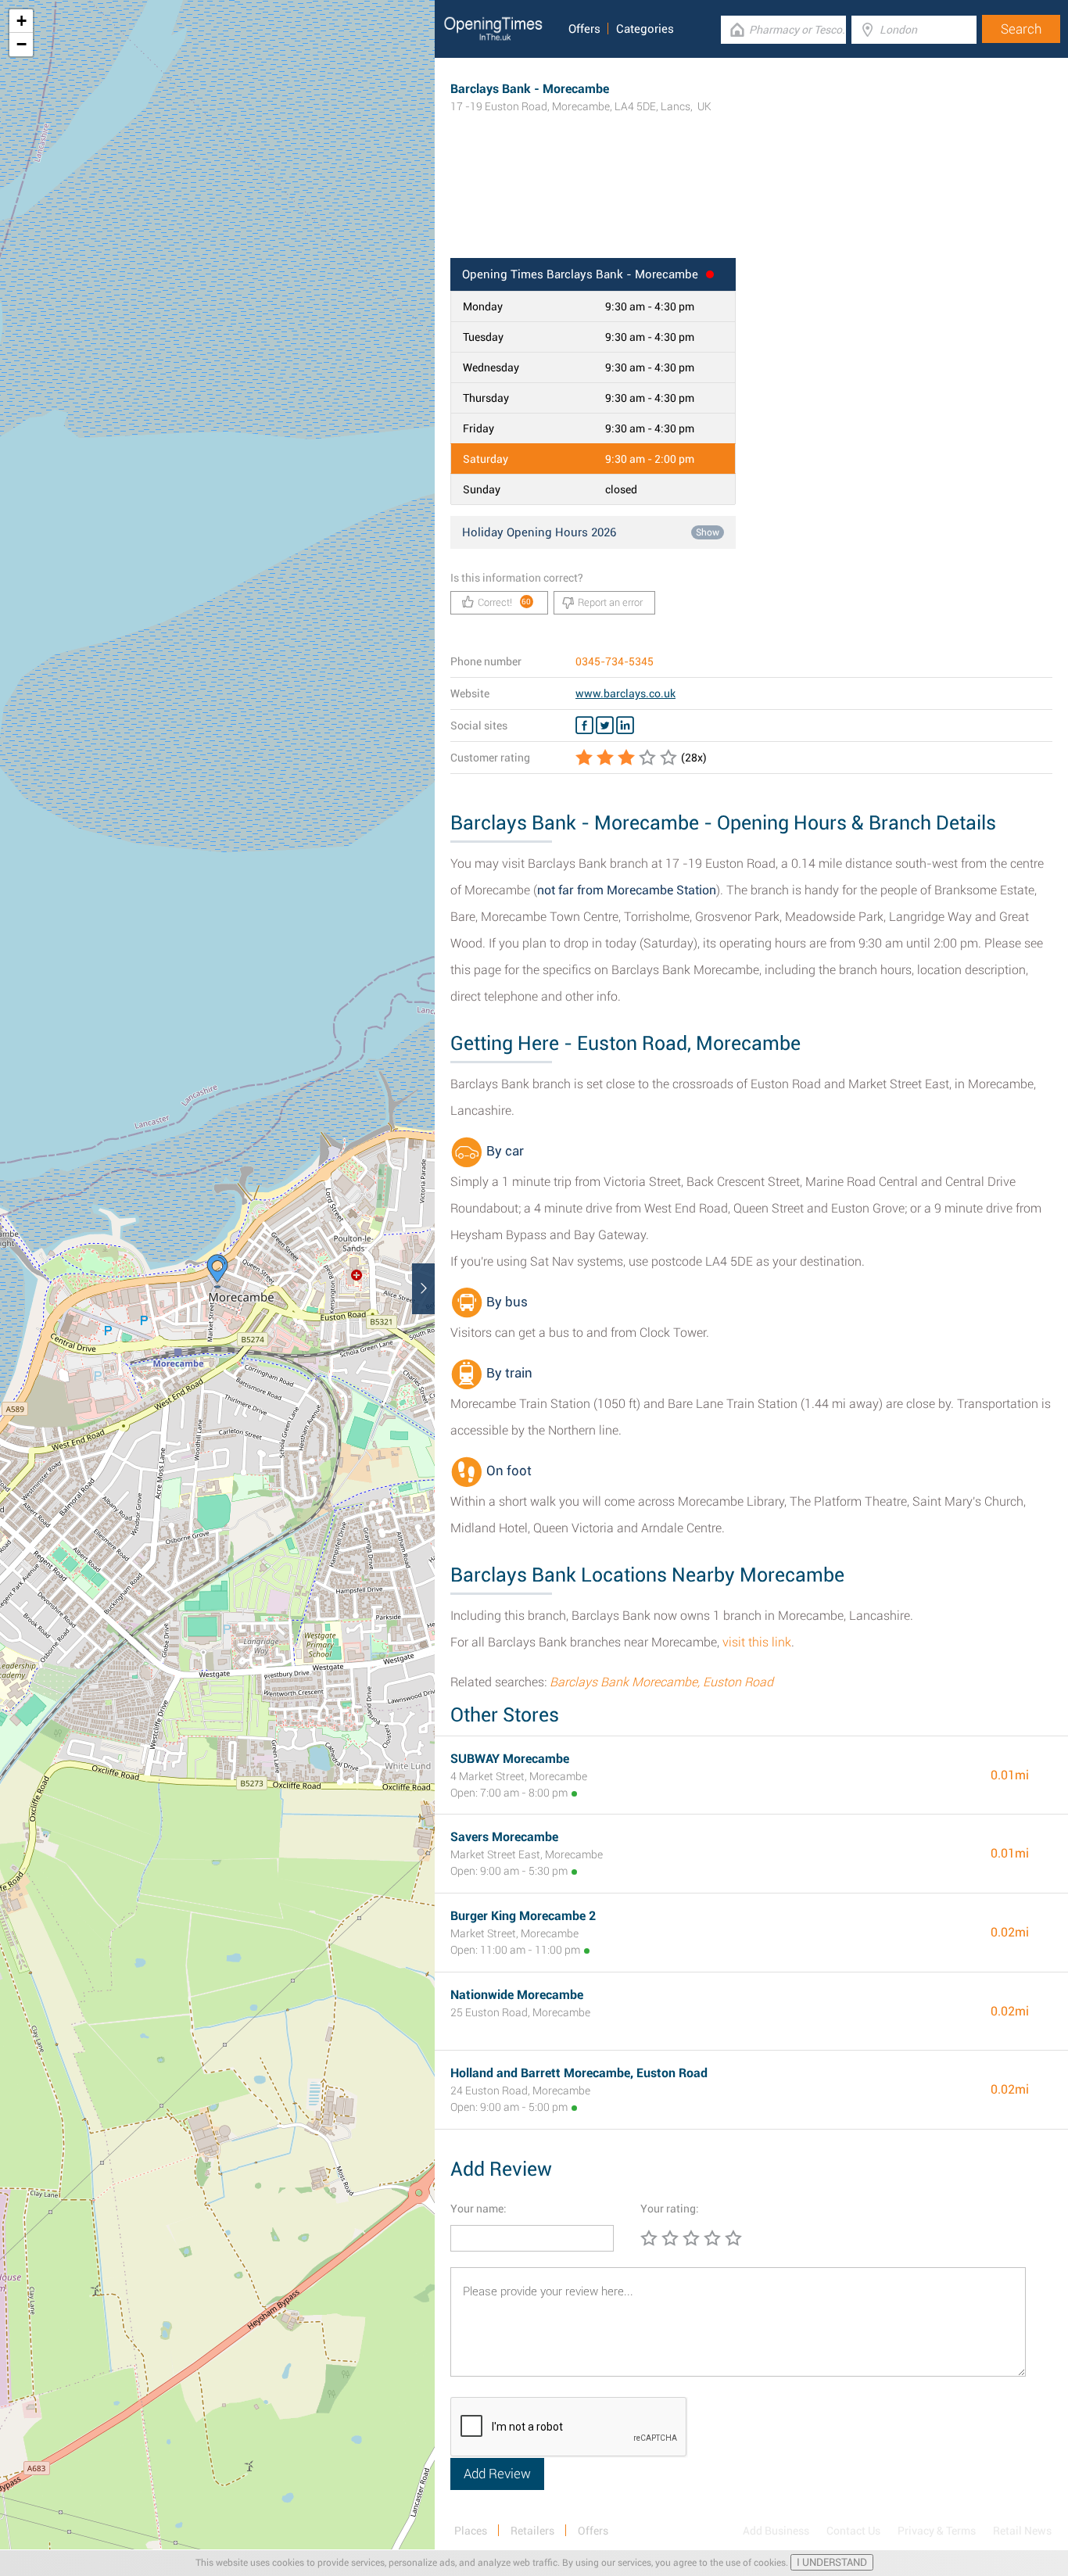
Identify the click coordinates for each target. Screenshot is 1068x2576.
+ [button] (22, 21)
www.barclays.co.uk (625, 693)
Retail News (1022, 2531)
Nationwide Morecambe (517, 1995)
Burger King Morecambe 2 (523, 1916)
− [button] (22, 44)
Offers (584, 29)
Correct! (505, 602)
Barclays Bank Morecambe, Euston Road (661, 1682)
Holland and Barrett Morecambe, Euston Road (579, 2073)
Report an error (610, 602)
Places (471, 2531)
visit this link (757, 1642)
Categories (645, 29)
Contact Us (853, 2531)
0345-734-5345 (615, 661)
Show (708, 532)
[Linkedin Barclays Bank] (625, 726)
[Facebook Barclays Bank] (584, 726)
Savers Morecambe (504, 1837)
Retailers (532, 2531)
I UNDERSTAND (832, 2562)
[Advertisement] (751, 207)
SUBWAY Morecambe (510, 1759)
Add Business (776, 2531)
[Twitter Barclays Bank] (605, 726)
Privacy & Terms (937, 2531)
